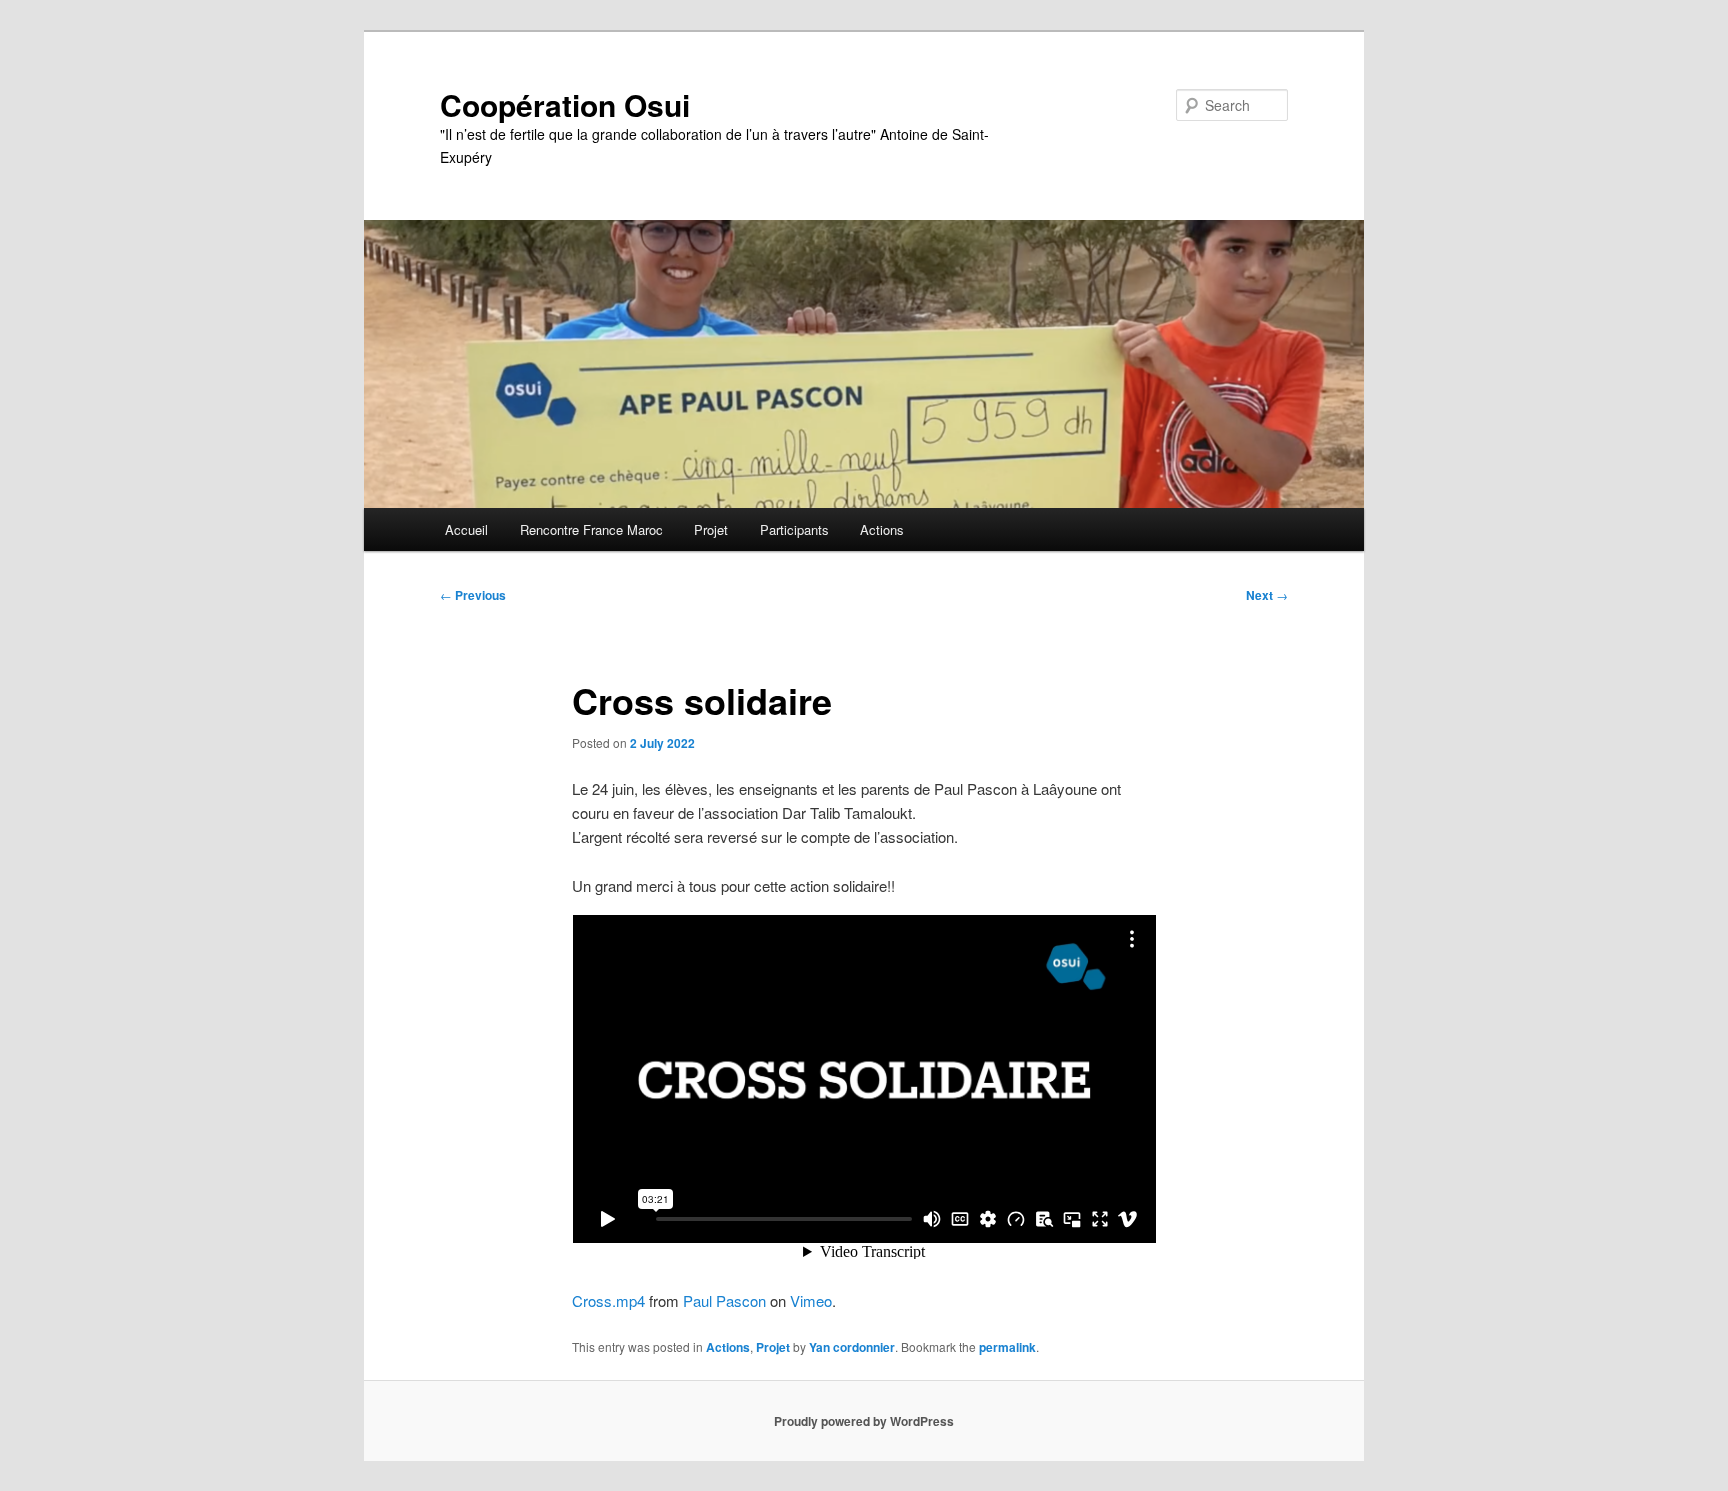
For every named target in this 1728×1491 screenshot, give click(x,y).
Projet (711, 529)
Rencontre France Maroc (591, 529)
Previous (473, 595)
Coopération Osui (565, 104)
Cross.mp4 (608, 1300)
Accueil (466, 529)
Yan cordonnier (852, 1347)
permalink (1007, 1347)
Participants (794, 529)
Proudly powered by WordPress (864, 1421)
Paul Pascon (724, 1300)
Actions (882, 529)
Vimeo (811, 1300)
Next (1267, 595)
